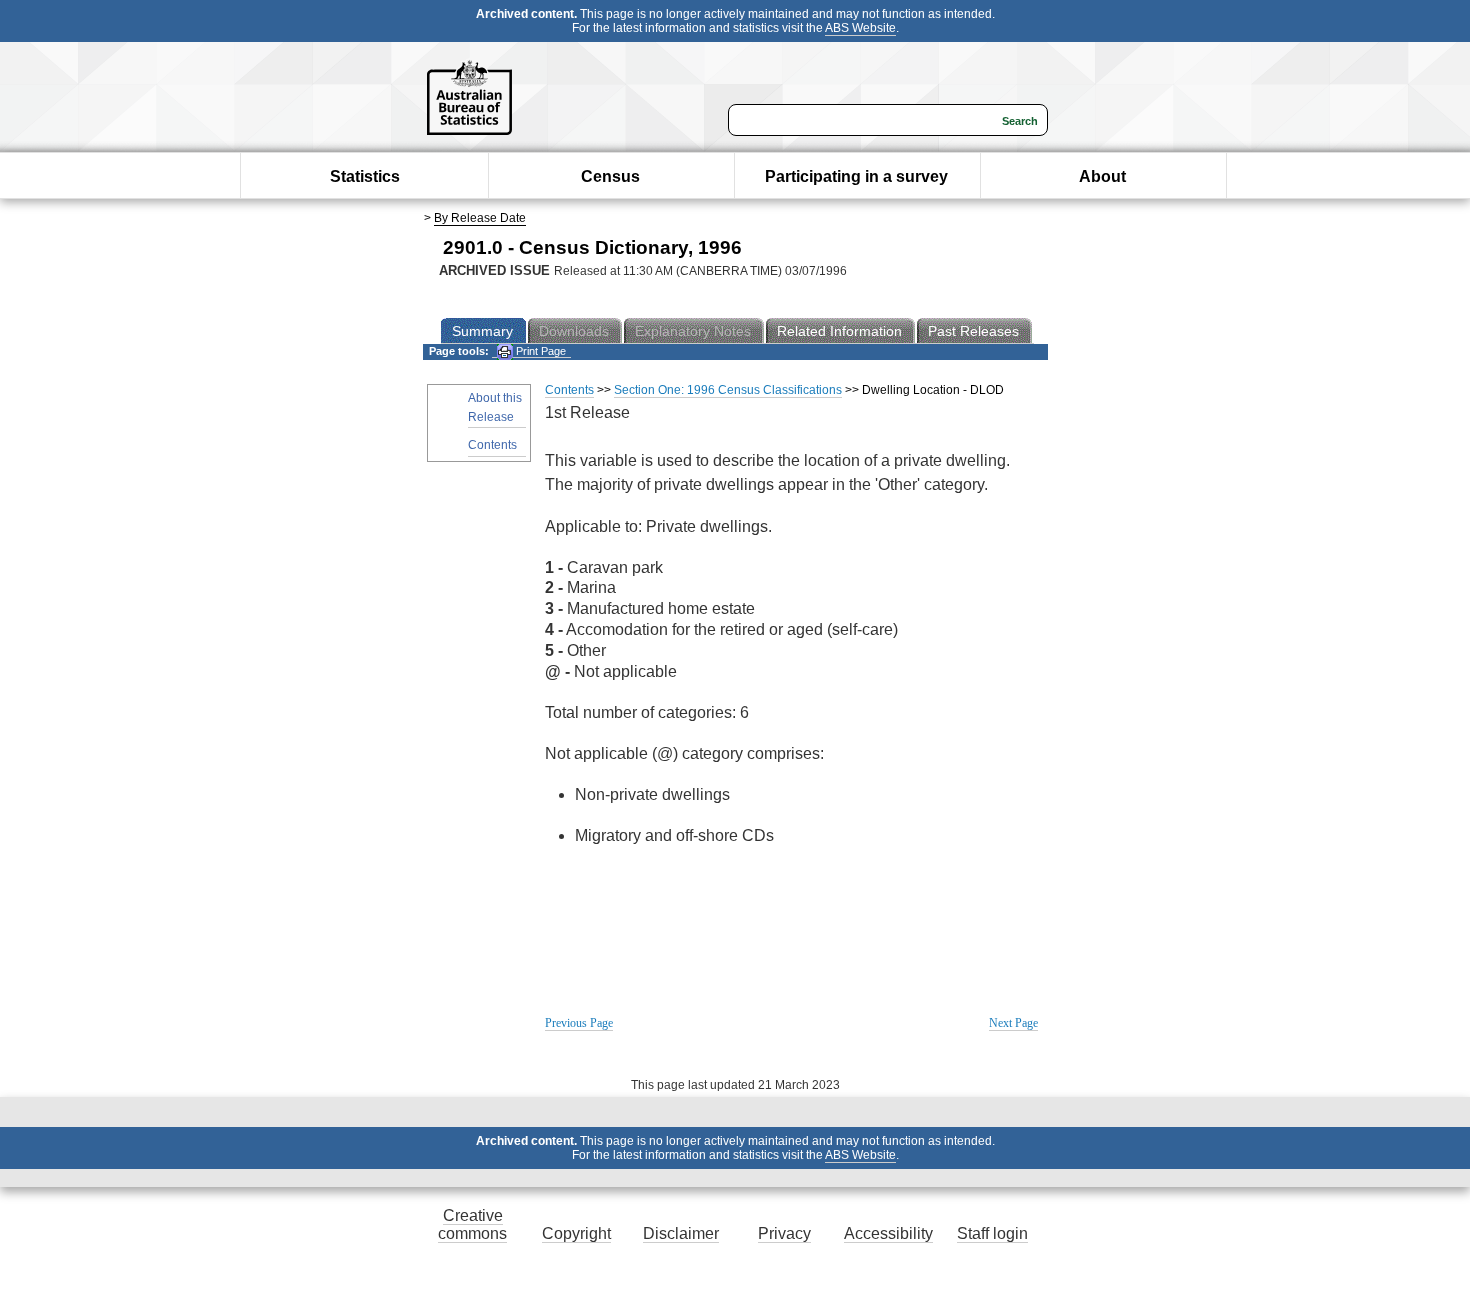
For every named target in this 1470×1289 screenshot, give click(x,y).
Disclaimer (681, 1233)
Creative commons (472, 1224)
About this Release (495, 407)
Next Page (1013, 1023)
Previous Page (579, 1023)
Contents (492, 445)
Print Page (539, 351)
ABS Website (860, 28)
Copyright (576, 1233)
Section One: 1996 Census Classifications (728, 390)
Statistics (365, 176)
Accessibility (888, 1233)
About (1102, 176)
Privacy (784, 1233)
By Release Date (480, 218)
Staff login (992, 1233)
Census (610, 176)
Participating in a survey (856, 176)
